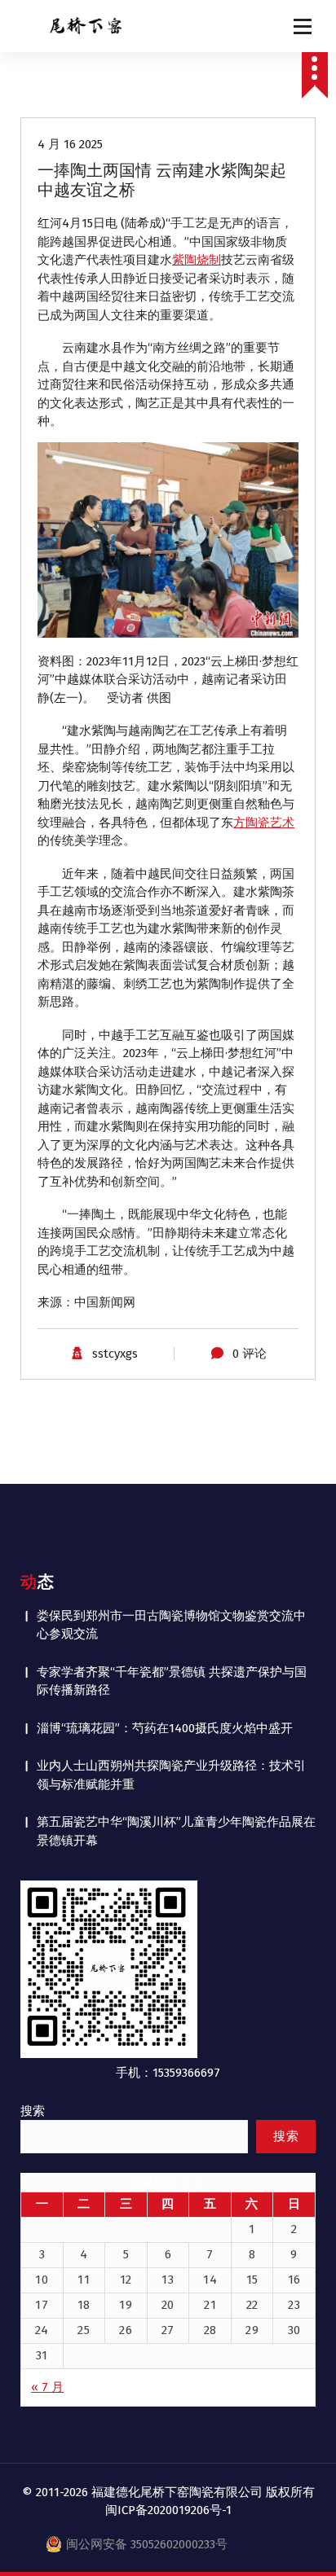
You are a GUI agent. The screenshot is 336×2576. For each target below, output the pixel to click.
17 (42, 2305)
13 (168, 2280)
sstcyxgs (115, 1354)
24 (42, 2330)
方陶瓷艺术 (264, 823)
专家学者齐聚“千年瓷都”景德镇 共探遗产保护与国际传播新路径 (172, 1681)
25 (84, 2330)
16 (294, 2280)
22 (252, 2305)
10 (42, 2280)
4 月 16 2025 (70, 144)
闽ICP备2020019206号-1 (168, 2510)
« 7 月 (47, 2387)
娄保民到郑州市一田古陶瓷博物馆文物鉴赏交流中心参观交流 (171, 1625)
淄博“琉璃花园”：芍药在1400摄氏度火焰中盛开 (165, 1728)
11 (84, 2280)
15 (252, 2280)
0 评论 (250, 1354)
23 (294, 2305)
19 (126, 2305)
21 (210, 2305)
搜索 (33, 2111)
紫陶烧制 (197, 260)
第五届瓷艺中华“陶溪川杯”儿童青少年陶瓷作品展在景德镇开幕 (176, 1831)
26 (126, 2330)
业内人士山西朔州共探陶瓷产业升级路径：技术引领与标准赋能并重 (171, 1775)
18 (84, 2305)
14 (210, 2280)
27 (168, 2330)
